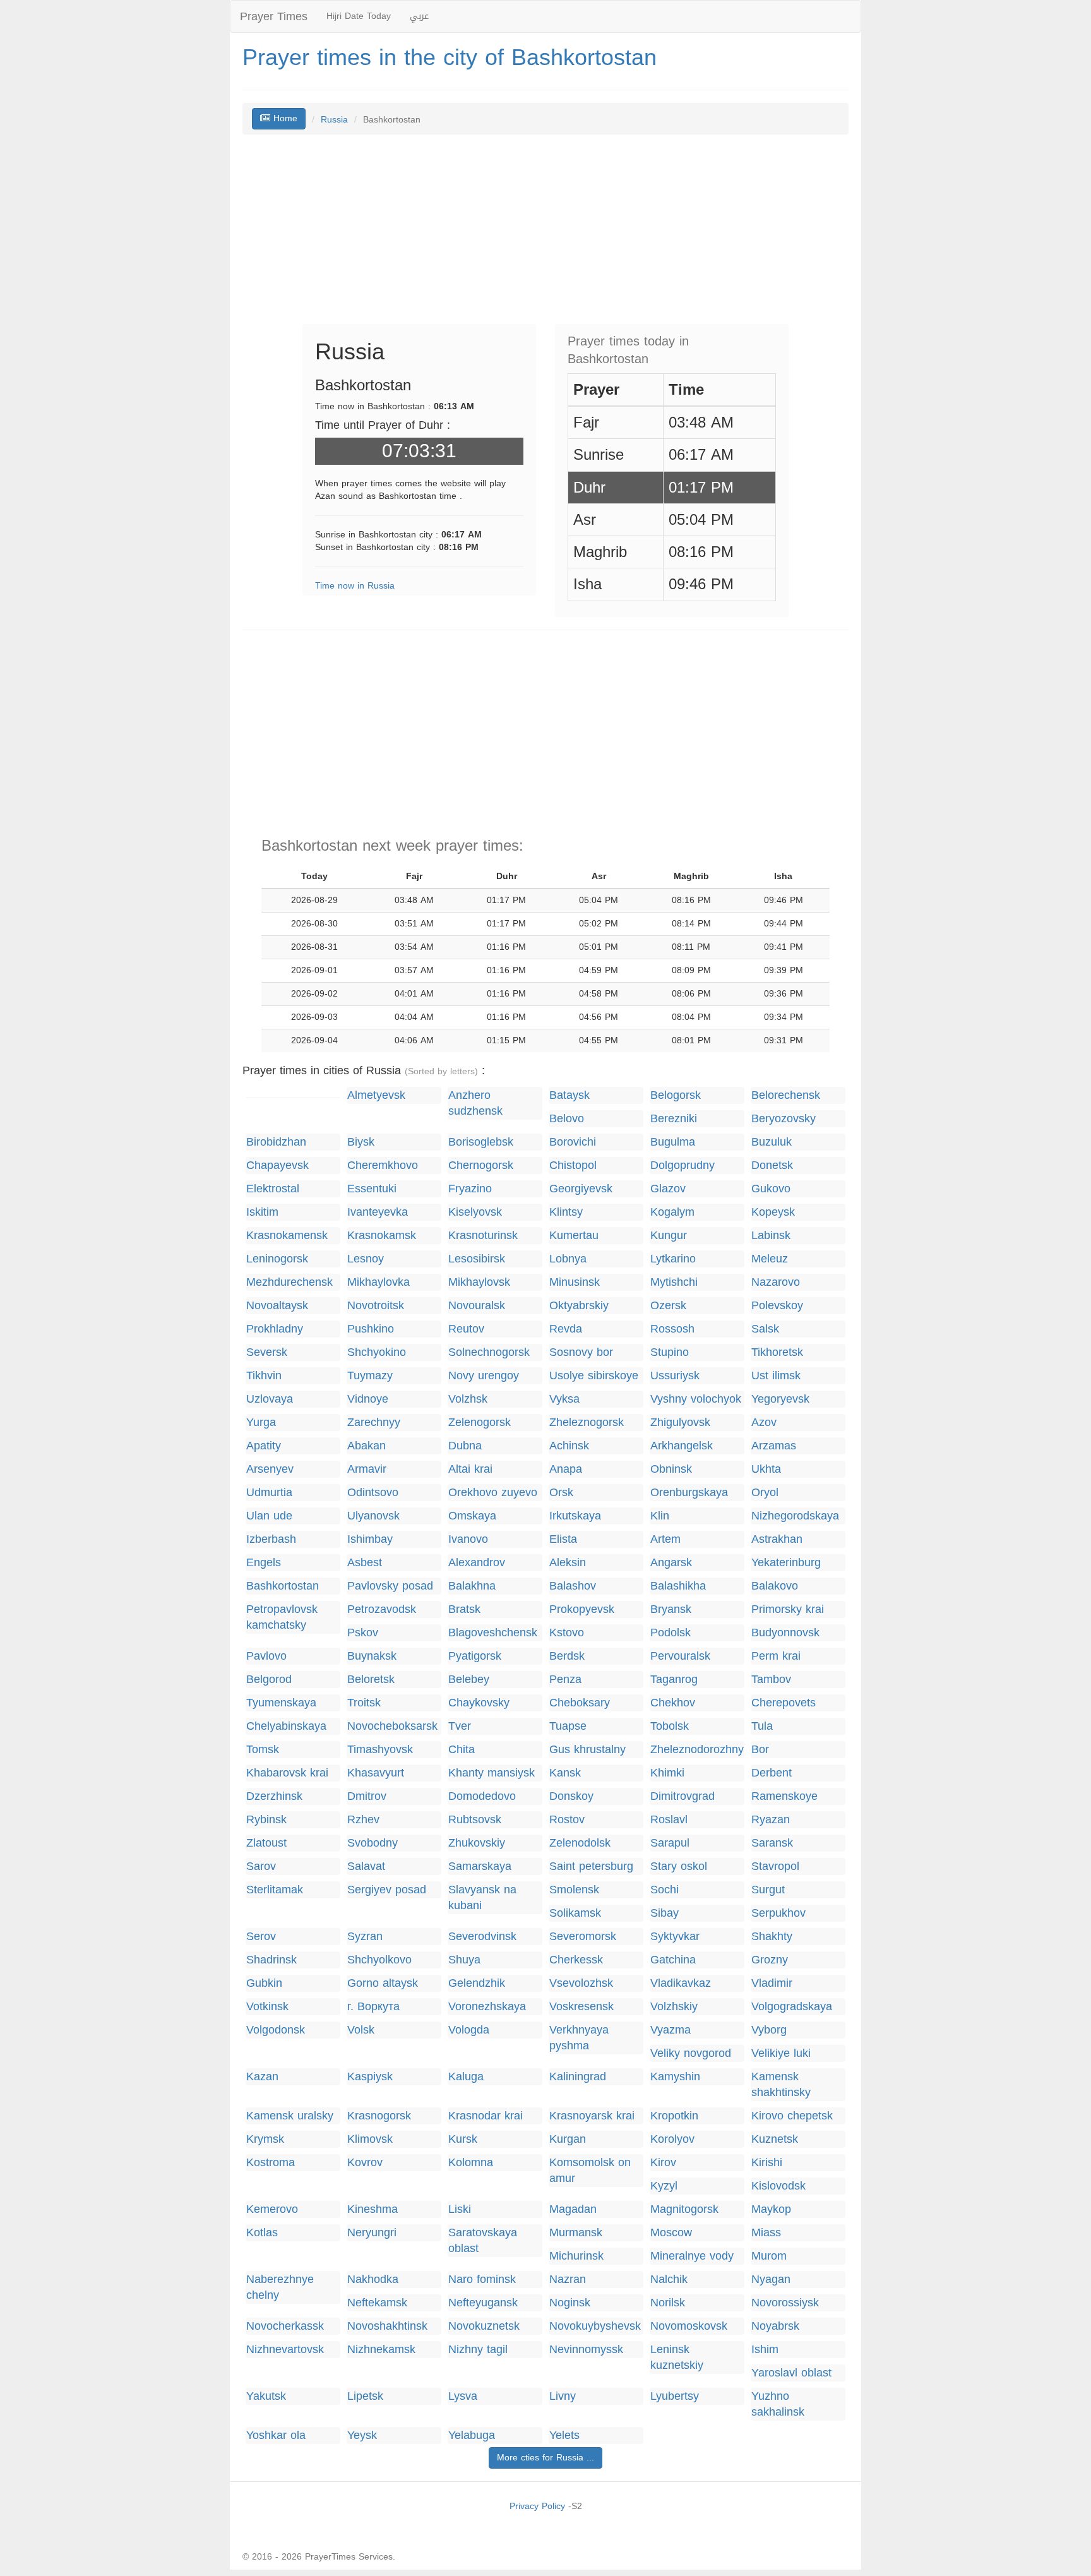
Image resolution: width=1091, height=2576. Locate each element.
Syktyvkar (675, 1937)
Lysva (463, 2396)
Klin (660, 1516)
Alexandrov (477, 1563)
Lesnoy (366, 1259)
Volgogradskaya (792, 2007)
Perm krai (776, 1656)
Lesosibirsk (477, 1259)
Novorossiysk (785, 2303)
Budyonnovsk (785, 1633)
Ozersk (668, 1306)
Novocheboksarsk (392, 1726)
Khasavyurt (376, 1773)
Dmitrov (367, 1796)
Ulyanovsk (373, 1516)
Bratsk (464, 1609)
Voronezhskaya (487, 2007)
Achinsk (569, 1446)
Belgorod (269, 1680)
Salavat (366, 1866)
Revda (566, 1329)
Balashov (573, 1586)
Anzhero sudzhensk (475, 1103)
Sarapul (670, 1843)
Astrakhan (777, 1539)
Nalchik (669, 2279)
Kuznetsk (775, 2139)
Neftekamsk (377, 2303)
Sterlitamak (275, 1890)
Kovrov (365, 2163)
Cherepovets (784, 1703)
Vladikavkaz (681, 1983)
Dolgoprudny (683, 1165)
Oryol (765, 1493)
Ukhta (766, 1469)
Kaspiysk (370, 2077)
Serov (261, 1937)
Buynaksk (372, 1656)
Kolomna (471, 2163)
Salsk (765, 1329)
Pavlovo (266, 1656)
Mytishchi (674, 1282)
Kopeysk (773, 1212)
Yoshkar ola (276, 2435)
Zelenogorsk (480, 1423)
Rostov (567, 1820)
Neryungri (372, 2233)
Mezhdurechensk (289, 1282)
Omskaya (472, 1516)
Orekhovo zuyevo (493, 1493)
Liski (460, 2209)
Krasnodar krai (486, 2116)
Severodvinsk (482, 1937)
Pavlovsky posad (390, 1586)
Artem (665, 1539)
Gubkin (264, 1983)
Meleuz (770, 1259)
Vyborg (769, 2030)
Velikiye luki (781, 2053)
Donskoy (571, 1796)
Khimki (667, 1773)
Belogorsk (676, 1095)
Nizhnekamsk (381, 2350)
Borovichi (573, 1142)
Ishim (765, 2350)
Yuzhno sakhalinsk (778, 2404)
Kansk (565, 1773)
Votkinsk (267, 2007)
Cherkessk (576, 1960)
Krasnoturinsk (483, 1236)
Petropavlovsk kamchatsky (282, 1617)
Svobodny (373, 1843)
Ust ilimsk (776, 1376)
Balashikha (678, 1586)
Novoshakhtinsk (387, 2326)
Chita (462, 1750)
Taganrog (674, 1680)
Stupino (670, 1352)
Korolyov (672, 2139)
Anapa (566, 1469)
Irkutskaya (575, 1516)
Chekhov (673, 1703)
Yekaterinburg (786, 1563)
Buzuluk (772, 1142)
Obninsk (671, 1469)
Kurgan (568, 2139)
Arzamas (774, 1446)
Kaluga (466, 2077)
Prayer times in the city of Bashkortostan (450, 57)
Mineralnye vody (692, 2256)
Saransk (772, 1843)
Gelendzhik (477, 1983)
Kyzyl (664, 2186)
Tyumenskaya (281, 1703)
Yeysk (362, 2435)
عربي (419, 16)
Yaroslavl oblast (791, 2373)
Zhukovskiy (477, 1843)
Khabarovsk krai (287, 1773)
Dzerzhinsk (274, 1796)
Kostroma (271, 2163)
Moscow (671, 2233)
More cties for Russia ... (545, 2458)
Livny (563, 2396)
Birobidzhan (276, 1142)
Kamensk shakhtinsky (781, 2085)
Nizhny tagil (478, 2350)
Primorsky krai (788, 1609)
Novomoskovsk (689, 2326)
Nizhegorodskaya (795, 1516)
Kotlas (262, 2233)
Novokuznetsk (484, 2326)
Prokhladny (275, 1329)
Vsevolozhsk (581, 1983)
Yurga (261, 1423)
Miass (766, 2233)
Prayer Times (274, 16)
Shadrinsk (271, 1960)
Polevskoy (777, 1306)
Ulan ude (269, 1516)
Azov (764, 1423)
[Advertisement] (545, 236)
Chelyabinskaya (286, 1726)
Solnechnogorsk (489, 1352)
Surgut (768, 1890)
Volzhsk (468, 1399)
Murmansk (576, 2233)
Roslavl (669, 1820)
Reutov (466, 1329)
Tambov (771, 1680)
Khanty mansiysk (492, 1773)
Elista (563, 1539)
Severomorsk (583, 1937)
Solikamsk (575, 1913)
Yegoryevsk (780, 1399)
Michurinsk (576, 2256)
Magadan (573, 2209)
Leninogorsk (277, 1259)
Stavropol (775, 1866)
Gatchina (673, 1960)
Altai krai (470, 1469)
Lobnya (568, 1259)
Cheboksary (580, 1703)
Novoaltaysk (277, 1306)
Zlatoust (266, 1843)
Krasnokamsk (382, 1236)
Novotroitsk (376, 1306)
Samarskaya (480, 1866)
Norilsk (668, 2303)
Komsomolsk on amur (590, 2171)
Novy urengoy (484, 1376)
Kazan (262, 2077)
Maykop (771, 2209)
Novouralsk (477, 1306)
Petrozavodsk (382, 1609)
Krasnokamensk (287, 1236)
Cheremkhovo (383, 1165)
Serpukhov (778, 1913)
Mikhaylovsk (479, 1282)
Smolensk (574, 1890)
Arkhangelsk (682, 1446)
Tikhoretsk (777, 1352)
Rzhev (363, 1820)
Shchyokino (377, 1352)
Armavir (367, 1469)
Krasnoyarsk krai (592, 2116)
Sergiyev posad (387, 1890)
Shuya (464, 1960)
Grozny (770, 1960)
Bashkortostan (283, 1586)
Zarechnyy (374, 1423)
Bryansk (671, 1609)
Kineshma (373, 2209)
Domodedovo (482, 1796)
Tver (460, 1726)
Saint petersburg (591, 1866)
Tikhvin (264, 1376)
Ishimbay (370, 1539)
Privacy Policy (537, 2506)
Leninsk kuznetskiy (677, 2357)
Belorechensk (786, 1095)
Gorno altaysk (383, 1983)
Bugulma (673, 1142)
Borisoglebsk (481, 1142)
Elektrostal (273, 1189)
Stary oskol (679, 1866)
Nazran (568, 2279)
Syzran (365, 1937)
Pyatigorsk (475, 1656)
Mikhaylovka (379, 1282)
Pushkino (371, 1329)
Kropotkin (674, 2116)
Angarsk (671, 1563)
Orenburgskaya (689, 1493)
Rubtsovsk (475, 1820)
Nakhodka (373, 2279)
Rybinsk (266, 1820)
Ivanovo (468, 1539)
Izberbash (271, 1539)
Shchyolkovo (379, 1960)
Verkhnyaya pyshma (579, 2038)
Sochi (665, 1890)
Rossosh (672, 1329)
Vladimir (772, 1983)
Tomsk (263, 1750)
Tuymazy (370, 1376)
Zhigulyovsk (680, 1423)
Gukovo (771, 1189)
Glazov (668, 1189)
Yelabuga (472, 2435)
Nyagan (771, 2279)
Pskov (363, 1633)
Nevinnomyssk (586, 2350)
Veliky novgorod (691, 2053)
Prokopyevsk (582, 1609)
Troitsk (364, 1703)
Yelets (564, 2435)
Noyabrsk (775, 2326)
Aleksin (568, 1563)
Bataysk (569, 1095)
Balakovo (775, 1586)
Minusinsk (575, 1282)
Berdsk (567, 1656)
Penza (565, 1680)
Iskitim (262, 1212)
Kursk (463, 2139)
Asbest (365, 1563)
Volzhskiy (674, 2007)
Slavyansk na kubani (482, 1898)
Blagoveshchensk (493, 1633)
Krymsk (265, 2139)
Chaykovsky (479, 1703)
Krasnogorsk (379, 2116)
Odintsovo (373, 1493)
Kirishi (767, 2163)
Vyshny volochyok (696, 1399)
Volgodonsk (276, 2030)
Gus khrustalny (587, 1750)
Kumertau (574, 1236)
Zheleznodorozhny (697, 1750)
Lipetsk (365, 2396)
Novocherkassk (285, 2326)
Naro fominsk (482, 2279)
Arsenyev (270, 1469)
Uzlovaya (270, 1399)
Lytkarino (673, 1259)
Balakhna (472, 1586)
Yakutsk (266, 2396)
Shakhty (772, 1937)
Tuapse (568, 1726)
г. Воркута (373, 2007)
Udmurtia (269, 1493)
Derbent (772, 1773)
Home (284, 118)
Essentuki (372, 1189)
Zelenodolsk (580, 1843)
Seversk (267, 1352)
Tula (762, 1726)
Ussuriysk (675, 1376)
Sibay (665, 1913)
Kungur (669, 1236)
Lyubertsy (675, 2396)
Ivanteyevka (378, 1212)
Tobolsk (670, 1726)
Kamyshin (675, 2077)
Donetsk (772, 1165)
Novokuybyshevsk (595, 2326)
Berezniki (674, 1119)
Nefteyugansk (483, 2303)
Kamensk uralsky (290, 2116)
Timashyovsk (380, 1750)
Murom (769, 2256)
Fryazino (470, 1189)
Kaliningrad (578, 2077)
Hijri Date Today (359, 16)
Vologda (469, 2030)
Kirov (663, 2163)
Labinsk (771, 1236)
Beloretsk (371, 1680)
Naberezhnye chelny (280, 2287)
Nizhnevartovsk (285, 2350)
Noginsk (570, 2303)
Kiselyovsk (475, 1212)
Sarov (261, 1866)
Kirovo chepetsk (792, 2116)
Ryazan (771, 1820)
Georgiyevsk (581, 1189)
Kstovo (567, 1633)
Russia (334, 120)
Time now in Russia (355, 586)
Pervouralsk (680, 1656)
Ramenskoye (784, 1796)
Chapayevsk (277, 1165)
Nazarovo (776, 1282)
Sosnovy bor (581, 1352)
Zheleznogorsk (587, 1423)
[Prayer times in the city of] (293, 1098)
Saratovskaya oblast (483, 2241)
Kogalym (672, 1212)
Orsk (561, 1493)
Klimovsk (370, 2139)
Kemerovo (272, 2209)
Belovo (567, 1119)
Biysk (361, 1142)
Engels (264, 1563)
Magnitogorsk (684, 2209)
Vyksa (564, 1399)
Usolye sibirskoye (594, 1376)
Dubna (465, 1446)
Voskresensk (581, 2007)
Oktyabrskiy (579, 1306)
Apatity (264, 1446)
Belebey (469, 1680)
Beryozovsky (784, 1119)
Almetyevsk (376, 1095)
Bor (760, 1750)
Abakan (367, 1446)
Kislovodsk (778, 2186)
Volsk (361, 2030)
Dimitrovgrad (683, 1796)
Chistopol (573, 1165)
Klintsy (566, 1212)
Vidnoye (368, 1399)
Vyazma (671, 2030)
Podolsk (671, 1633)
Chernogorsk (481, 1165)
